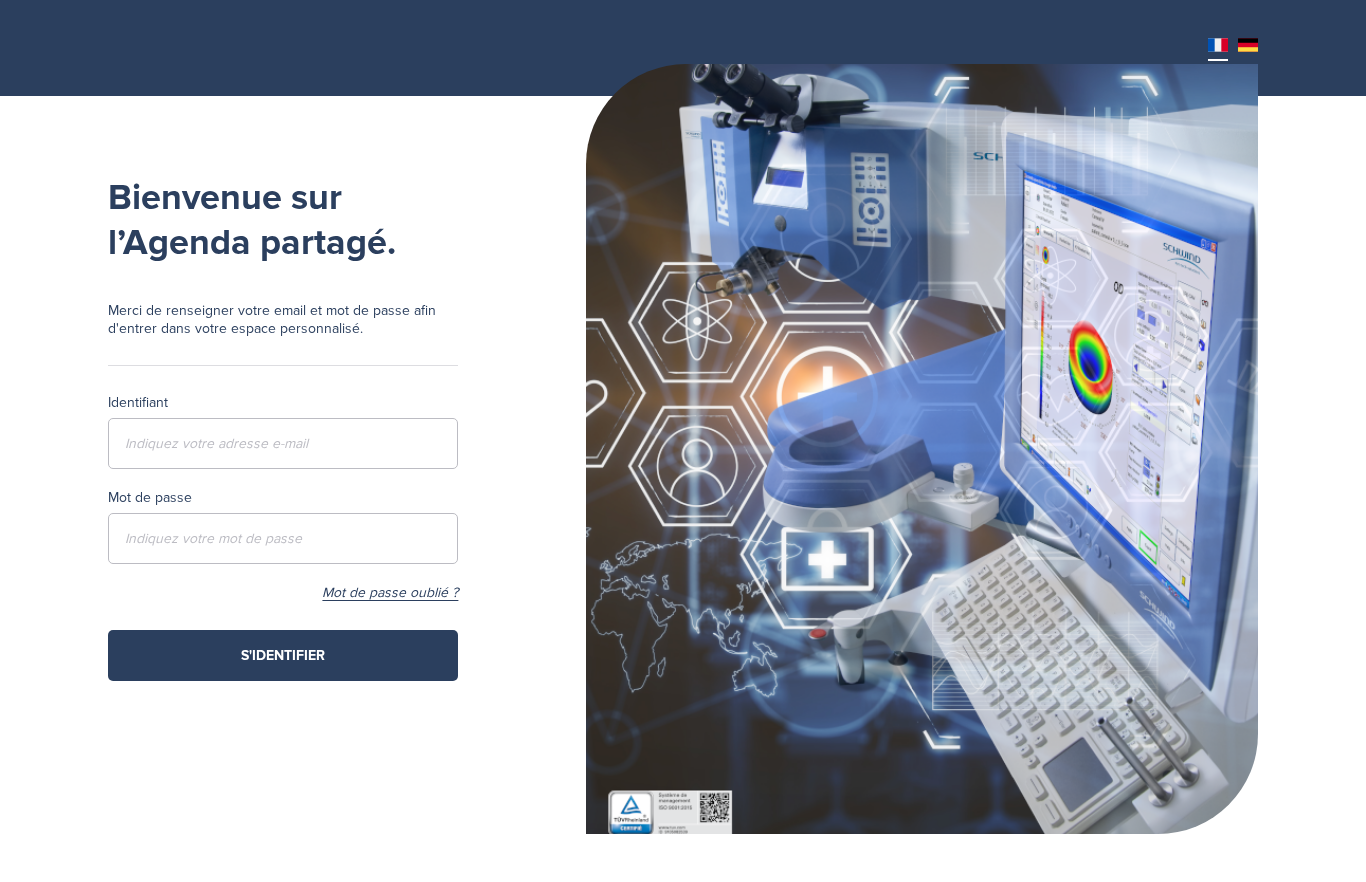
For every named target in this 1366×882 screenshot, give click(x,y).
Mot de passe (150, 497)
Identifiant (138, 402)
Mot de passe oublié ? (390, 592)
